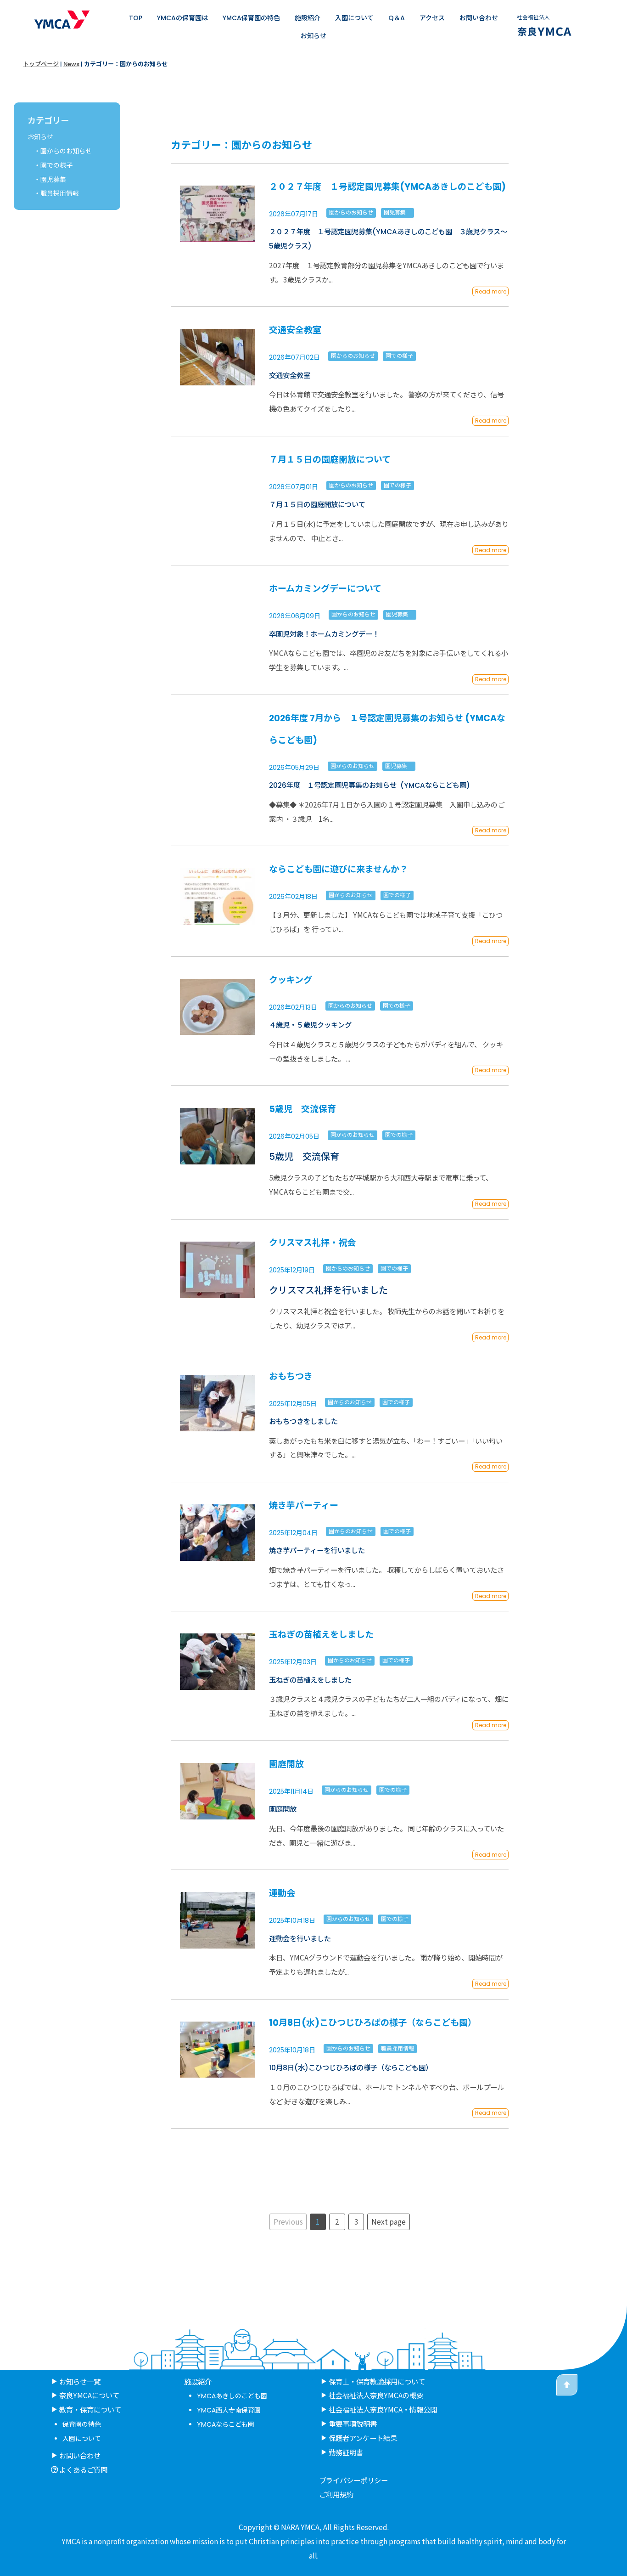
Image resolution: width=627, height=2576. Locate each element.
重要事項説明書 (353, 2423)
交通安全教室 (295, 330)
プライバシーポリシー (353, 2480)
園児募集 (397, 212)
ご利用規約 (336, 2494)
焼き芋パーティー (304, 1505)
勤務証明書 (346, 2452)
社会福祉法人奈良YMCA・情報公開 (383, 2409)
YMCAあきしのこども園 (232, 2396)
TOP (136, 18)
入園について (354, 18)
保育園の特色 (82, 2424)
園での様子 (399, 356)
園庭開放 (286, 1764)
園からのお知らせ (351, 212)
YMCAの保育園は (182, 18)
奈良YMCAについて (89, 2395)
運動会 (282, 1893)
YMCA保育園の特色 (251, 18)
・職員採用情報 (56, 193)
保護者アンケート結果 (363, 2438)
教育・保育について (90, 2409)
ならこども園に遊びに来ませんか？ (339, 869)
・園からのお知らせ (63, 151)
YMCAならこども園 (226, 2424)
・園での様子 (53, 165)
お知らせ (313, 36)
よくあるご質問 (83, 2469)
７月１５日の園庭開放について (330, 460)
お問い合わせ (479, 18)
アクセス (432, 18)
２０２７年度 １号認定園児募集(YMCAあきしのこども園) (387, 187)
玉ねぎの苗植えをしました (321, 1635)
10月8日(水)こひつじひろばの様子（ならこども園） (373, 2023)
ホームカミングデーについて (325, 589)
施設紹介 (308, 18)
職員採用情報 (397, 2048)
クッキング (291, 980)
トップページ (41, 64)
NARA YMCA (300, 2527)
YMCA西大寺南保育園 (229, 2410)
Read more (491, 291)
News (71, 64)
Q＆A (397, 18)
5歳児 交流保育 (302, 1109)
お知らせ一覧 (80, 2381)
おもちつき (291, 1376)
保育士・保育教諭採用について (377, 2381)
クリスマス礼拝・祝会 (312, 1243)
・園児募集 (50, 180)
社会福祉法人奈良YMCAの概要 (376, 2395)
